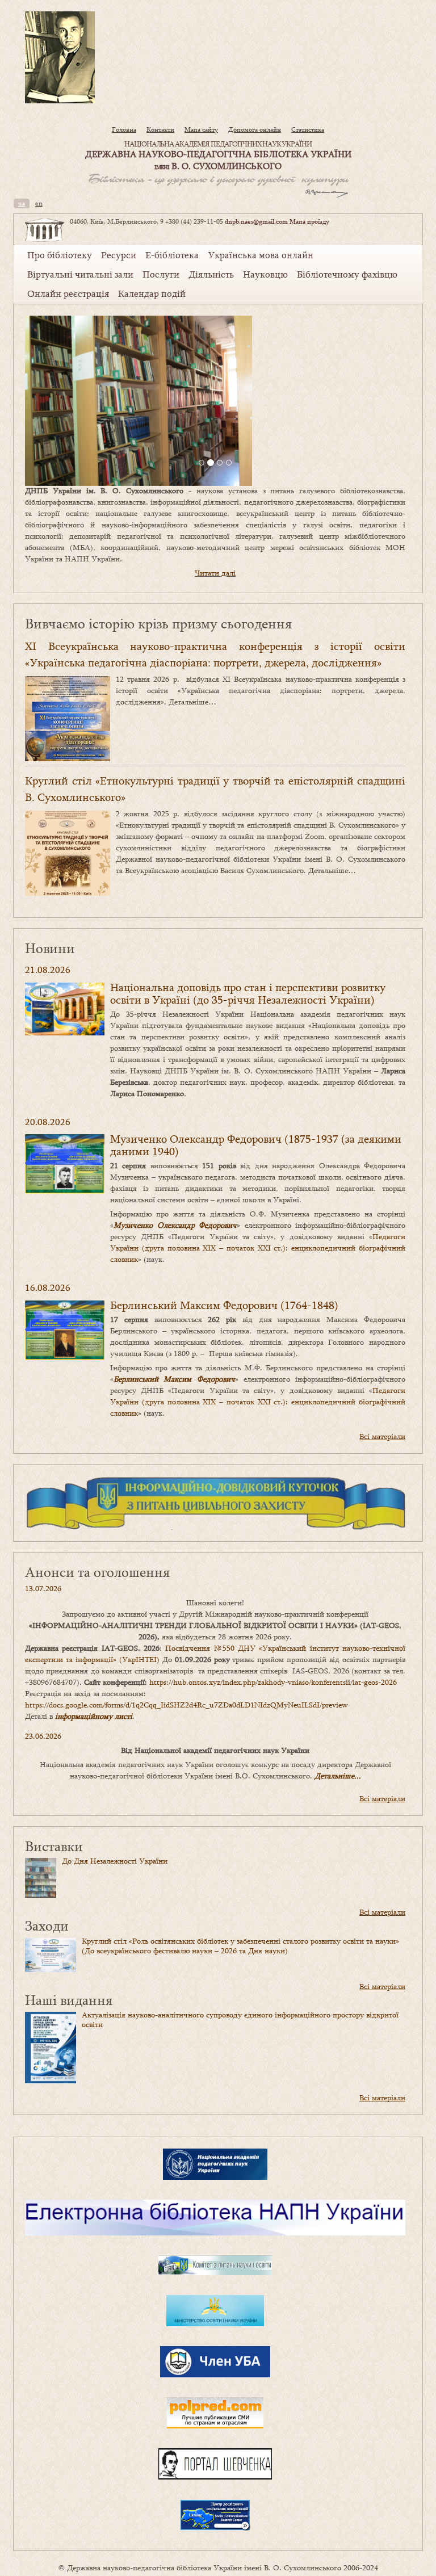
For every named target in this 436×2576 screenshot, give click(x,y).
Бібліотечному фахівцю (347, 274)
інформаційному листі (94, 1716)
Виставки (54, 1846)
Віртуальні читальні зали (80, 274)
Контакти (160, 129)
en (39, 203)
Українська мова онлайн (261, 255)
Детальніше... (338, 1776)
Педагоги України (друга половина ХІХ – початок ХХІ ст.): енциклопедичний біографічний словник (258, 1248)
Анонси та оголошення (97, 1572)
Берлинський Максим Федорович (174, 1379)
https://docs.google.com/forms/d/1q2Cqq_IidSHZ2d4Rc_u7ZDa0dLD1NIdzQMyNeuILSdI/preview (186, 1705)
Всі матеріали (382, 1436)
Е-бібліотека (172, 255)
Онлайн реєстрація (68, 293)
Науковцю (265, 274)
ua (22, 203)
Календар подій (152, 293)
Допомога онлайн (255, 129)
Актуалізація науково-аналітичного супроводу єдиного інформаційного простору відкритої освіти (240, 2019)
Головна (124, 129)
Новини (50, 948)
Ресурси (119, 255)
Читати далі (215, 573)
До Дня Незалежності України (115, 1861)
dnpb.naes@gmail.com (256, 221)
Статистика (308, 129)
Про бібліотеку (60, 255)
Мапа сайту (201, 129)
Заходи (47, 1925)
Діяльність (211, 274)
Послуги (161, 274)
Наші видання (69, 2000)
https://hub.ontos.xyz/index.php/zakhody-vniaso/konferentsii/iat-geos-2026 (273, 1682)
